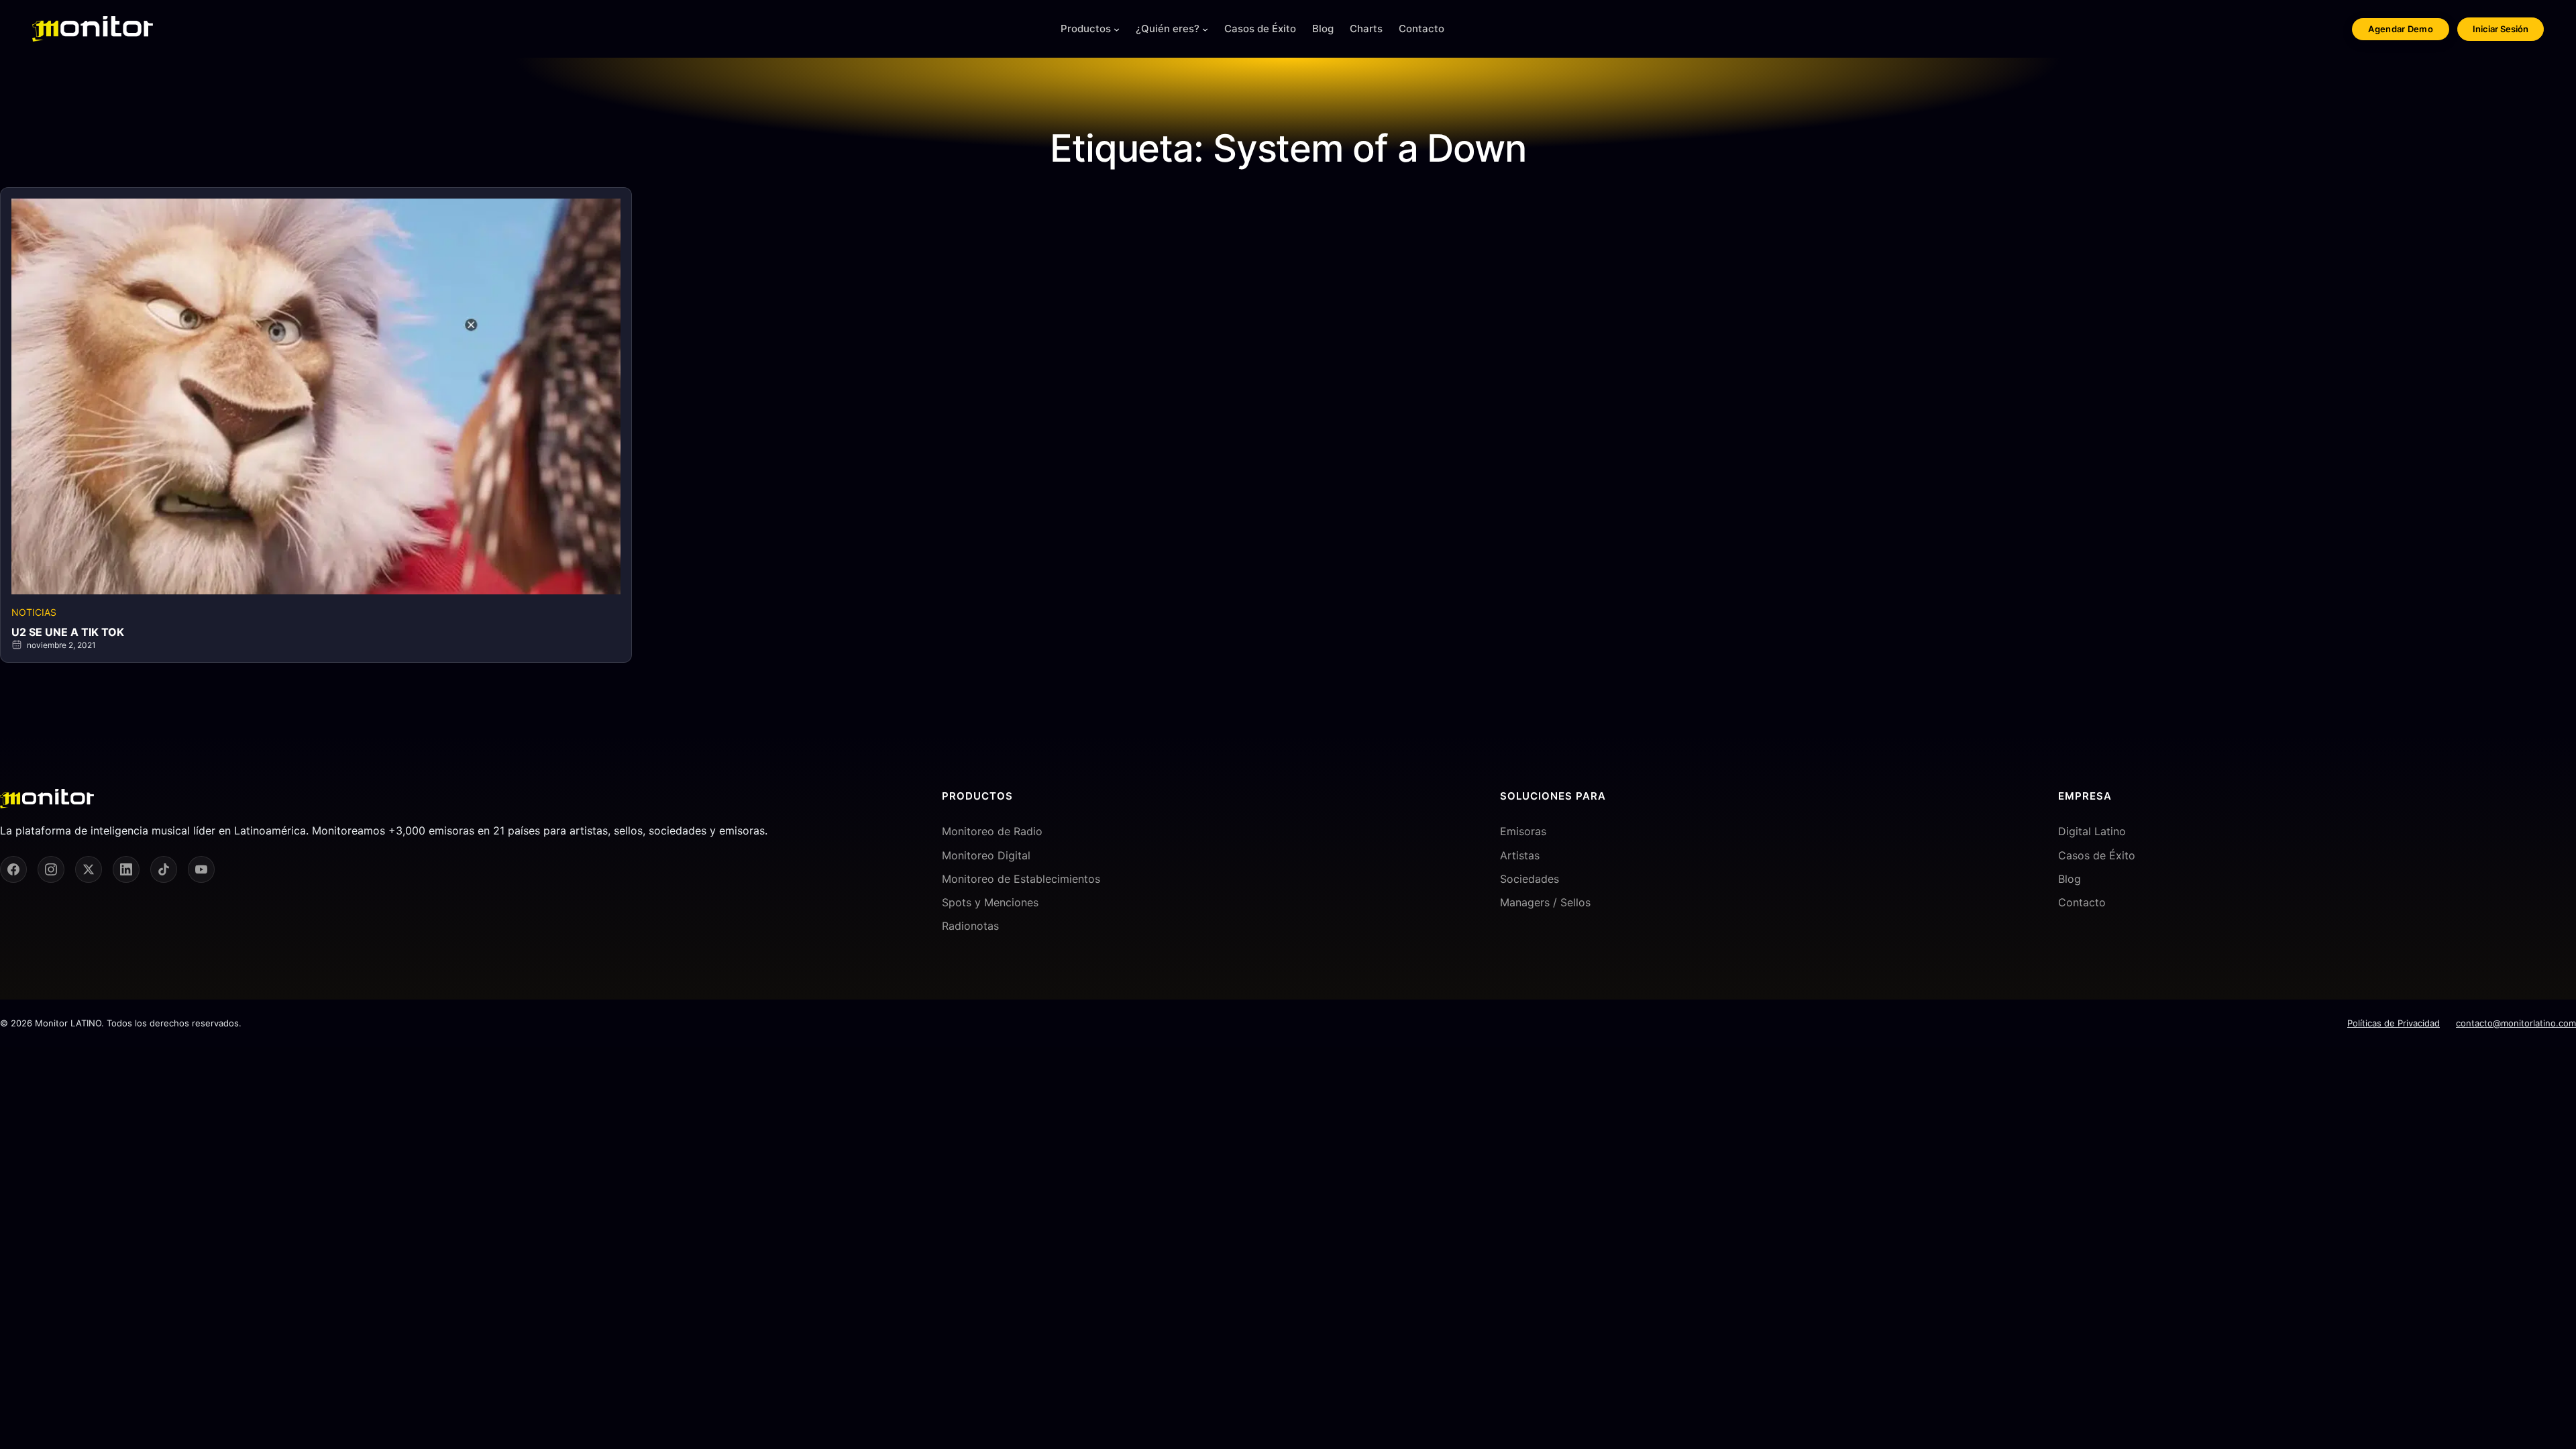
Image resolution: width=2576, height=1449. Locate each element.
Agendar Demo (2401, 29)
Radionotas (970, 926)
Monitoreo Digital (986, 855)
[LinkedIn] (126, 869)
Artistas (1520, 855)
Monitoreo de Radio (992, 831)
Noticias (34, 612)
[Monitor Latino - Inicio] (93, 29)
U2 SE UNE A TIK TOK (68, 632)
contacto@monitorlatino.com (2516, 1023)
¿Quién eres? (1168, 29)
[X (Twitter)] (89, 869)
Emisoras (1523, 831)
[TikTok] (164, 869)
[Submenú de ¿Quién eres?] (1205, 29)
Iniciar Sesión (2501, 29)
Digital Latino (2092, 831)
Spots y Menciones (990, 902)
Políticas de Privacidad (2394, 1023)
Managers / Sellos (1545, 902)
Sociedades (1529, 879)
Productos (1086, 29)
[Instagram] (51, 869)
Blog (2070, 879)
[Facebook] (13, 869)
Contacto (2082, 902)
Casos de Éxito (2097, 855)
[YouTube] (201, 869)
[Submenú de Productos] (1117, 29)
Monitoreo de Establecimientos (1021, 879)
